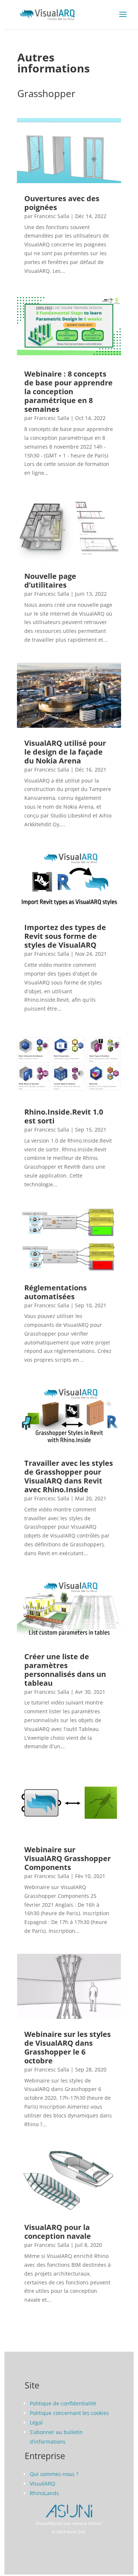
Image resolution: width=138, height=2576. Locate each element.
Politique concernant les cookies (69, 2413)
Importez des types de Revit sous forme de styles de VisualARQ (65, 936)
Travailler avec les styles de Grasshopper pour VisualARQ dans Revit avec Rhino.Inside (69, 1476)
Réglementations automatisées (56, 1292)
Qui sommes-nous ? (54, 2474)
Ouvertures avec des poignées (62, 203)
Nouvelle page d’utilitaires (50, 580)
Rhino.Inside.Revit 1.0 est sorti (64, 1116)
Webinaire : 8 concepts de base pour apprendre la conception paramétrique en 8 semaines (68, 391)
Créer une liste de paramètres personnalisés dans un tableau (65, 1670)
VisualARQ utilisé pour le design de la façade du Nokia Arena (65, 752)
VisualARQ (43, 2484)
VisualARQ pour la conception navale (58, 2232)
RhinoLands (44, 2493)
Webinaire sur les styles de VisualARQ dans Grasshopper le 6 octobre (68, 2047)
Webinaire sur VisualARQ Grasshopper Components (68, 1858)
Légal (36, 2422)
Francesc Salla (52, 216)
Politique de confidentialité (63, 2403)
